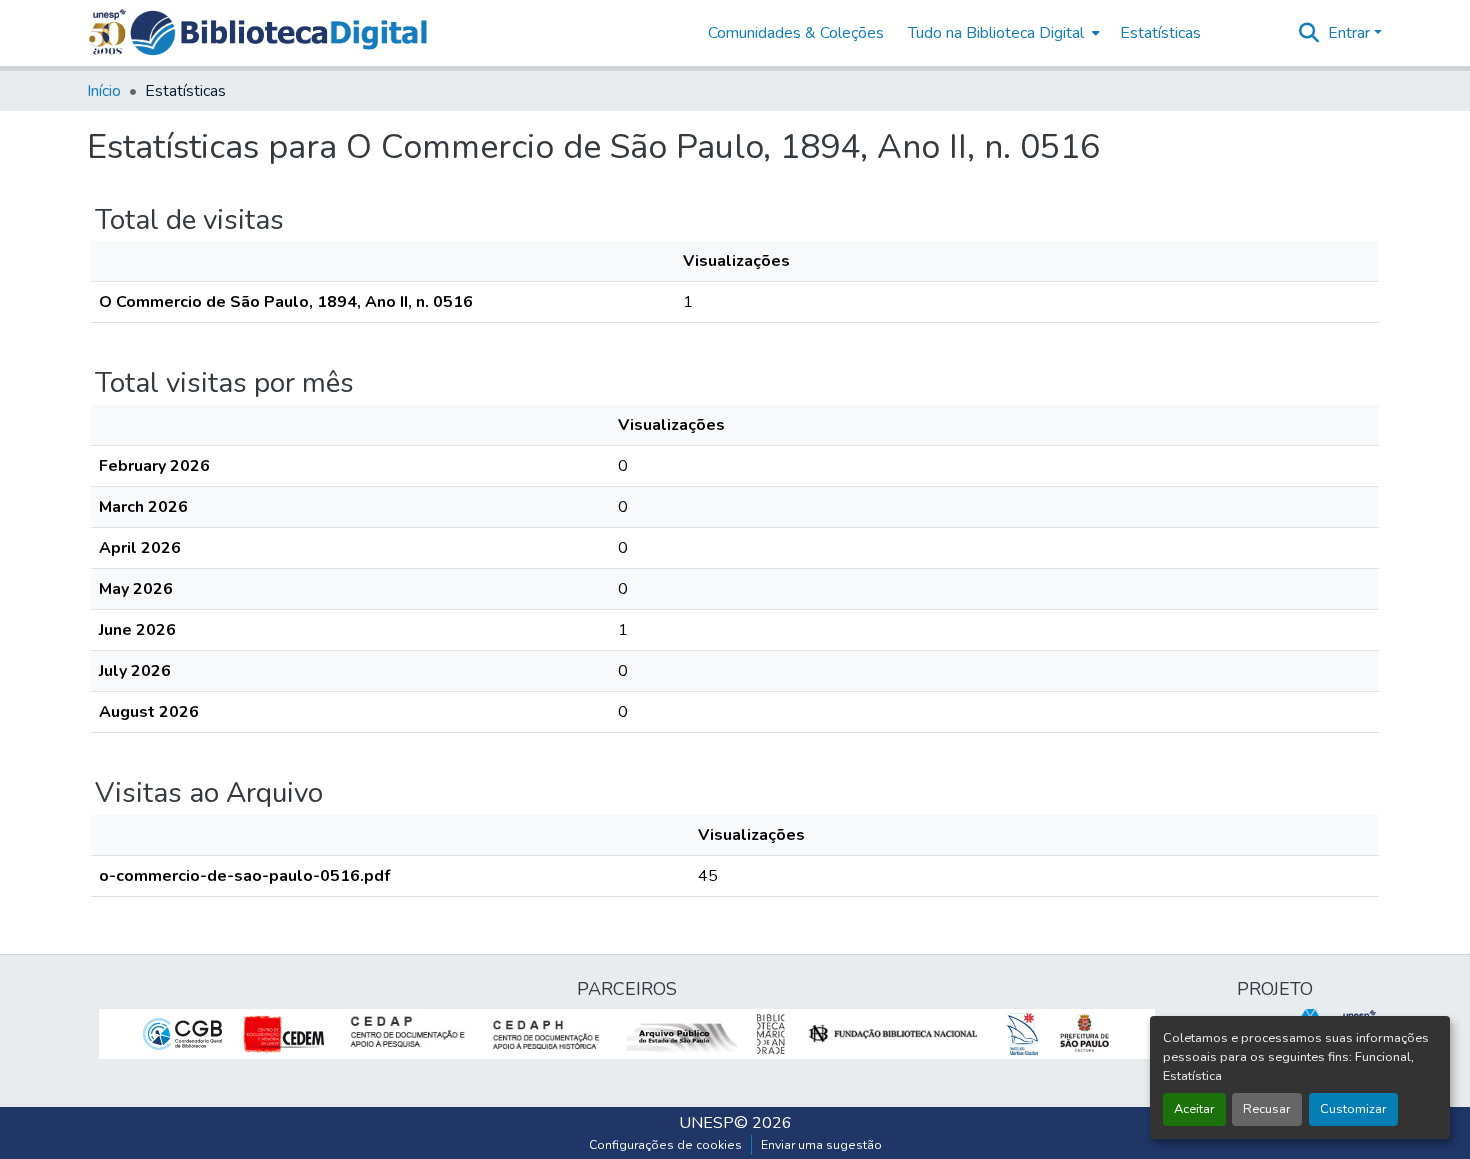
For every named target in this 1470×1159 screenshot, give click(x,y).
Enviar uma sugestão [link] (821, 1145)
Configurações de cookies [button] (665, 1145)
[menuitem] (1002, 33)
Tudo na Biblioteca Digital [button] (996, 33)
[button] (278, 33)
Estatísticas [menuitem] (1160, 33)
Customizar (1353, 1109)
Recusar (1267, 1109)
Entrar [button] (1351, 33)
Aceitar (1194, 1109)
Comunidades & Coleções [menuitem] (796, 33)
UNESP (706, 1123)
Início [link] (104, 91)
